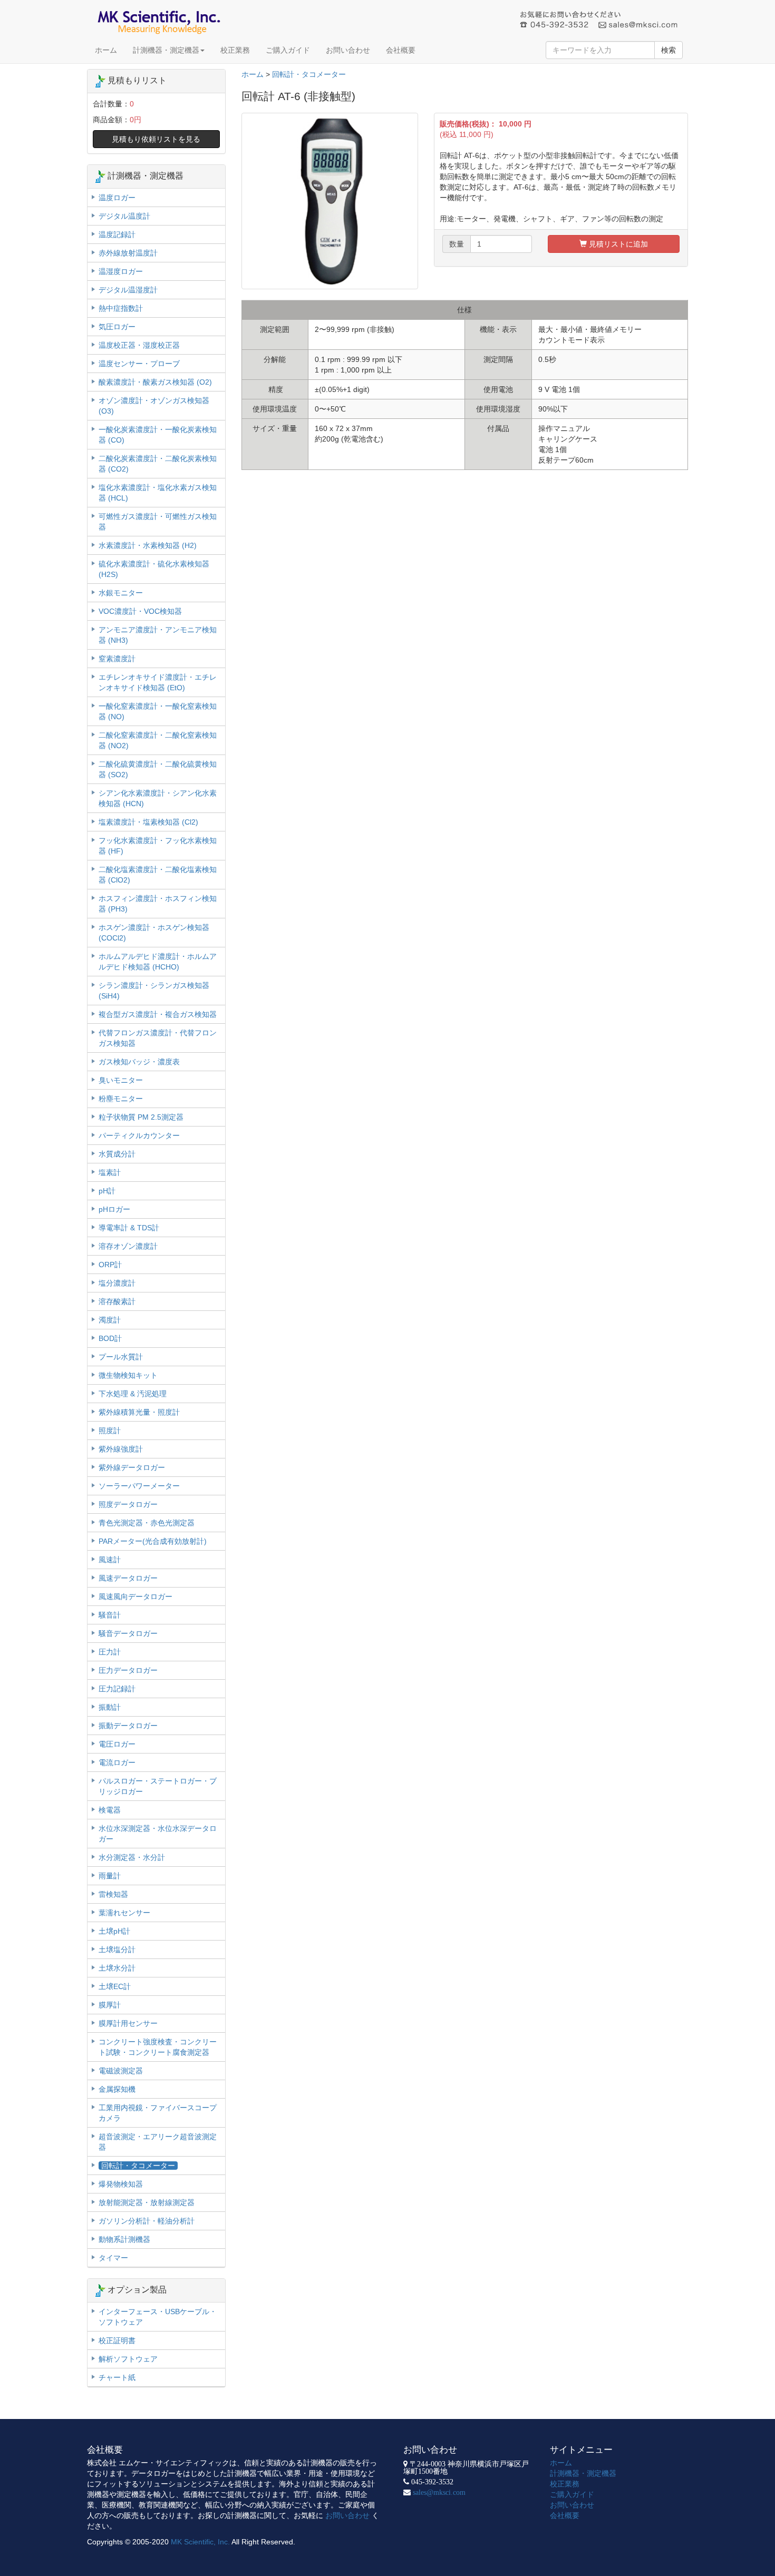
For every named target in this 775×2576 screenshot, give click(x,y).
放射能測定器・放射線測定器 (147, 2202)
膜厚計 (110, 2005)
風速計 (110, 1560)
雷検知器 (113, 1894)
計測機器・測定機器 (166, 50)
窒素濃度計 (117, 659)
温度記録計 (117, 234)
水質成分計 (117, 1154)
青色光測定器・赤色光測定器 (147, 1523)
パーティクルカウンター (139, 1135)
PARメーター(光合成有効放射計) (153, 1541)
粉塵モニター (121, 1099)
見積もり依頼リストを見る (156, 139)
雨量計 (110, 1876)
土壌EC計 (115, 1986)
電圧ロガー (117, 1744)
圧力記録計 (117, 1689)
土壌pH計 (114, 1931)
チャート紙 (117, 2377)
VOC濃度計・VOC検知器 (140, 611)
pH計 (107, 1191)
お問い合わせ (348, 50)
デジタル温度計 (124, 216)
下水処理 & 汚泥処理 (133, 1394)
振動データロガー (128, 1726)
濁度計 (110, 1320)
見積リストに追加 (617, 244)
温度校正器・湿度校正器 (139, 345)
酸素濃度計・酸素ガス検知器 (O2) (155, 382)
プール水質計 (121, 1357)
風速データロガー (128, 1578)
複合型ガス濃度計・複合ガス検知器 (158, 1014)
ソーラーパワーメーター (139, 1486)
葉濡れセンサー (124, 1913)
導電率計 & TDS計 (129, 1228)
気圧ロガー (117, 327)
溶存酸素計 (117, 1301)
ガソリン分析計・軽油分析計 (147, 2221)
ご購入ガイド (288, 50)
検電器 (110, 1810)
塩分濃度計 (117, 1283)
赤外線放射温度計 (128, 253)
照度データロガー (128, 1504)
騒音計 (110, 1615)
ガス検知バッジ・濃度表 (139, 1062)
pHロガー (114, 1209)
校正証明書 (117, 2340)
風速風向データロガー (135, 1596)
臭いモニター (121, 1080)
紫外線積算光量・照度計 (139, 1412)
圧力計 (110, 1652)
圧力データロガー (128, 1670)
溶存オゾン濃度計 (128, 1246)
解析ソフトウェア (128, 2359)
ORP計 (110, 1265)
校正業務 (235, 50)
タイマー (113, 2258)
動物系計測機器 (124, 2239)
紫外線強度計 (121, 1449)
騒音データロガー (128, 1633)
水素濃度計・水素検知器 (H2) (148, 545)
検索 (669, 50)
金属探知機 (117, 2089)
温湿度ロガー (121, 271)
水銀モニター (121, 593)
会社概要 (401, 50)
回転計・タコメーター (309, 74)
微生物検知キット (128, 1375)
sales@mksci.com (439, 2492)
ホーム (106, 50)
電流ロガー (117, 1762)
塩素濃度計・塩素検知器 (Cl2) (148, 822)
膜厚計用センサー (128, 2023)
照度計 (110, 1431)
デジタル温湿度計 (128, 290)
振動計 (110, 1707)
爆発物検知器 (121, 2184)
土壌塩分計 (117, 1950)
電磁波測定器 (121, 2071)
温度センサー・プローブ (139, 364)
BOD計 (110, 1338)
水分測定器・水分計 (132, 1857)
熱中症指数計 (121, 308)
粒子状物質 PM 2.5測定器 (141, 1117)
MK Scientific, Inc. (200, 2542)
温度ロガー (117, 198)
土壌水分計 (117, 1968)
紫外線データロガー (132, 1467)
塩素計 (110, 1172)
